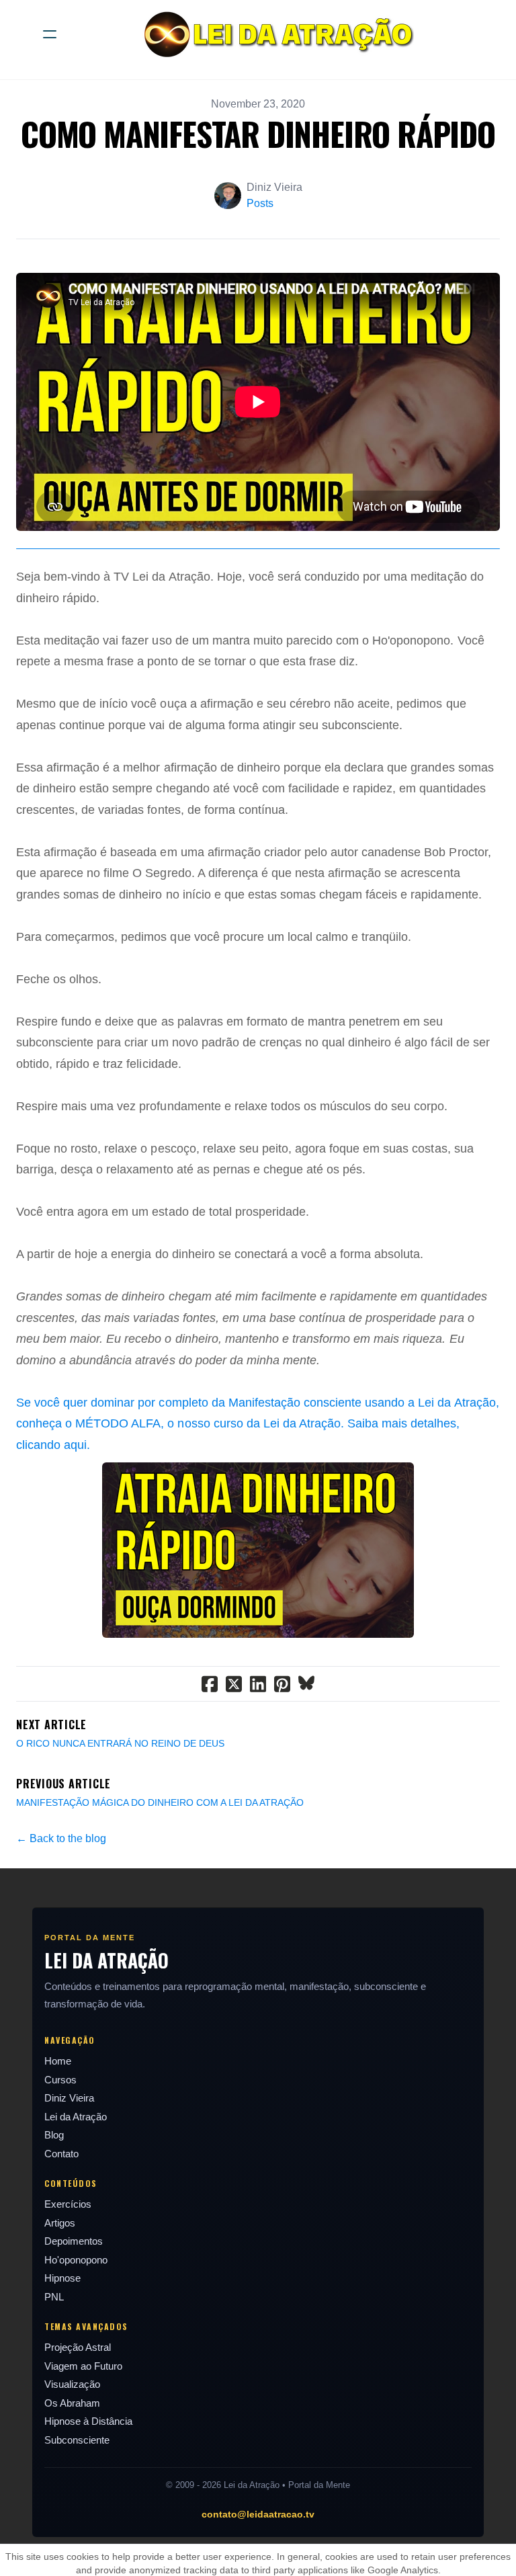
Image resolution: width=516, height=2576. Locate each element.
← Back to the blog (61, 1838)
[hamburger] (50, 34)
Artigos (60, 2223)
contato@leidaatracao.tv (258, 2514)
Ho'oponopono (76, 2260)
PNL (54, 2297)
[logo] (275, 34)
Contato (61, 2154)
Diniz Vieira (69, 2098)
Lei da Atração (76, 2117)
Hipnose (62, 2278)
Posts (260, 203)
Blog (54, 2135)
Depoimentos (74, 2241)
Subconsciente (77, 2440)
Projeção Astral (78, 2347)
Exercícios (68, 2204)
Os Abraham (72, 2403)
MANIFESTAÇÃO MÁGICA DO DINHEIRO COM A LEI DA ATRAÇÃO (160, 1802)
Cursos (60, 2080)
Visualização (72, 2384)
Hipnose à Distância (88, 2421)
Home (58, 2061)
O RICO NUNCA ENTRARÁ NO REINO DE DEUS (120, 1743)
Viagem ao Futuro (83, 2366)
